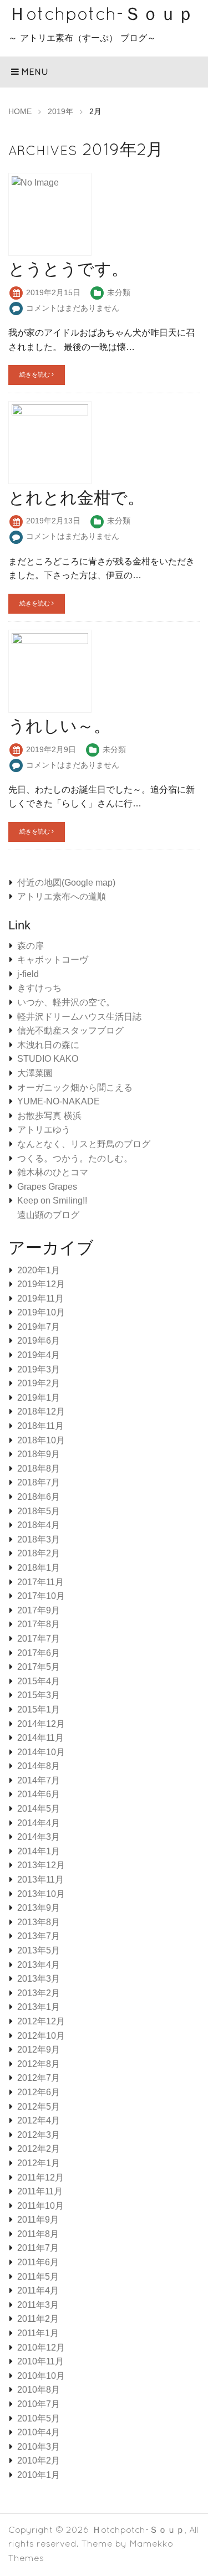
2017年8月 (39, 1624)
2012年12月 (41, 2021)
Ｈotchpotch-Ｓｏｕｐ (102, 14)
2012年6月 (39, 2092)
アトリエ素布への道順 (62, 896)
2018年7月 (39, 1482)
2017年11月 (40, 1582)
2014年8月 (39, 1766)
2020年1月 (39, 1270)
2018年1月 (39, 1568)
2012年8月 (39, 2064)
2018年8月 (39, 1469)
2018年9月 (39, 1454)
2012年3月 (39, 2135)
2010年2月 (39, 2461)
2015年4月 (39, 1681)
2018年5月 (39, 1511)
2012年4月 (39, 2120)
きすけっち (39, 988)
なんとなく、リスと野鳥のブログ (84, 1144)
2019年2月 (39, 1383)
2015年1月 (39, 1709)
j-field (28, 974)
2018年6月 (39, 1497)
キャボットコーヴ (53, 960)
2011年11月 (40, 2191)
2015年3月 (39, 1695)
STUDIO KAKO (48, 1059)
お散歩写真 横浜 (49, 1116)
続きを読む (35, 374)
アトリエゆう (44, 1130)
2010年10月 (41, 2376)
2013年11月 (40, 1880)
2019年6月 (39, 1341)
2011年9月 (38, 2220)
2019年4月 (39, 1355)
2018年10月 (41, 1440)
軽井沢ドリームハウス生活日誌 (79, 1017)
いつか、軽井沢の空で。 (66, 1002)
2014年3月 (39, 1837)
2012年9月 (39, 2050)
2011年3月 (38, 2305)
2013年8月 (39, 1922)
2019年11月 (40, 1299)
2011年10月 (40, 2206)
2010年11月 (40, 2361)
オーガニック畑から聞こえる (75, 1088)
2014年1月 (39, 1851)
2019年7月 (39, 1327)
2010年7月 (39, 2404)
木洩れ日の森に (48, 1045)
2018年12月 (41, 1412)
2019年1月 (39, 1398)
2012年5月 (39, 2107)
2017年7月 (39, 1639)
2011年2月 (38, 2319)
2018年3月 (39, 1539)
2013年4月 (39, 1965)
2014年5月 (39, 1809)
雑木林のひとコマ (53, 1172)
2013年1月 (39, 2007)
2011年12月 (40, 2177)
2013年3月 (39, 1979)
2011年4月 (38, 2290)
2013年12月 (41, 1865)
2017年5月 (39, 1667)
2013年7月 (39, 1936)
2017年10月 (41, 1596)
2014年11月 (40, 1738)
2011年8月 (38, 2234)
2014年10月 (41, 1752)
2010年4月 (39, 2432)
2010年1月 (39, 2475)
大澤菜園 (35, 1073)
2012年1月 (39, 2163)
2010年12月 (41, 2348)
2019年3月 (39, 1369)
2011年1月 (38, 2333)
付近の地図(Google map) (66, 883)
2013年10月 (41, 1894)
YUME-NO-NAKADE (59, 1101)
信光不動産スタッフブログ (70, 1030)
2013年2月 (39, 1993)
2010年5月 (39, 2418)
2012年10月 (41, 2036)
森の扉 (31, 946)
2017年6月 (39, 1653)
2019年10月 (41, 1312)
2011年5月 (38, 2277)
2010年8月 (39, 2390)
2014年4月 (39, 1823)
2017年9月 (39, 1610)
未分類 (119, 292)
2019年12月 (41, 1284)
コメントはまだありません (73, 308)
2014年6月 (39, 1794)
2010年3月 (39, 2447)
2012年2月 (39, 2149)
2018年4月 (39, 1525)
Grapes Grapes (47, 1187)
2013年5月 (39, 1950)
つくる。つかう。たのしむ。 (75, 1158)
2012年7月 (39, 2078)
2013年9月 (39, 1908)
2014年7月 (39, 1780)
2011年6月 (38, 2262)
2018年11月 (40, 1426)
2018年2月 (39, 1553)
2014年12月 (41, 1724)
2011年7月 (38, 2248)
